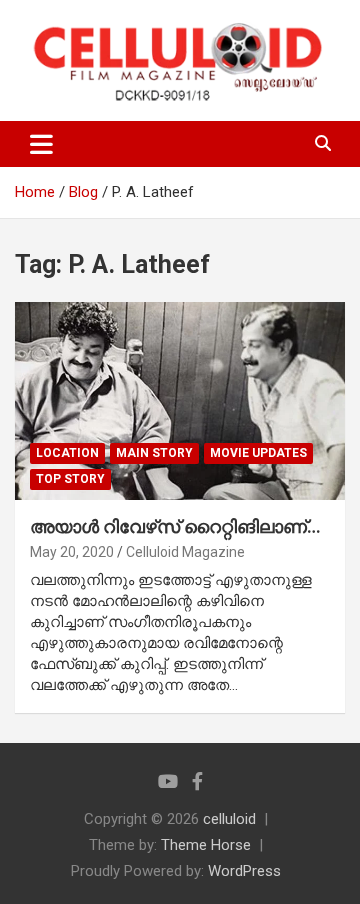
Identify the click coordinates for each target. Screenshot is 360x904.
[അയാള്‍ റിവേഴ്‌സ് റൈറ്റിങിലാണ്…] (180, 400)
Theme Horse (206, 845)
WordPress (244, 871)
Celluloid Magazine (185, 552)
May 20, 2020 (72, 552)
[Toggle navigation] (41, 144)
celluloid (229, 819)
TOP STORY (70, 479)
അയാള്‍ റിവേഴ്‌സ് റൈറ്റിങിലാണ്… (175, 526)
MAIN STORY (154, 453)
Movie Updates (258, 453)
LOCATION (67, 453)
